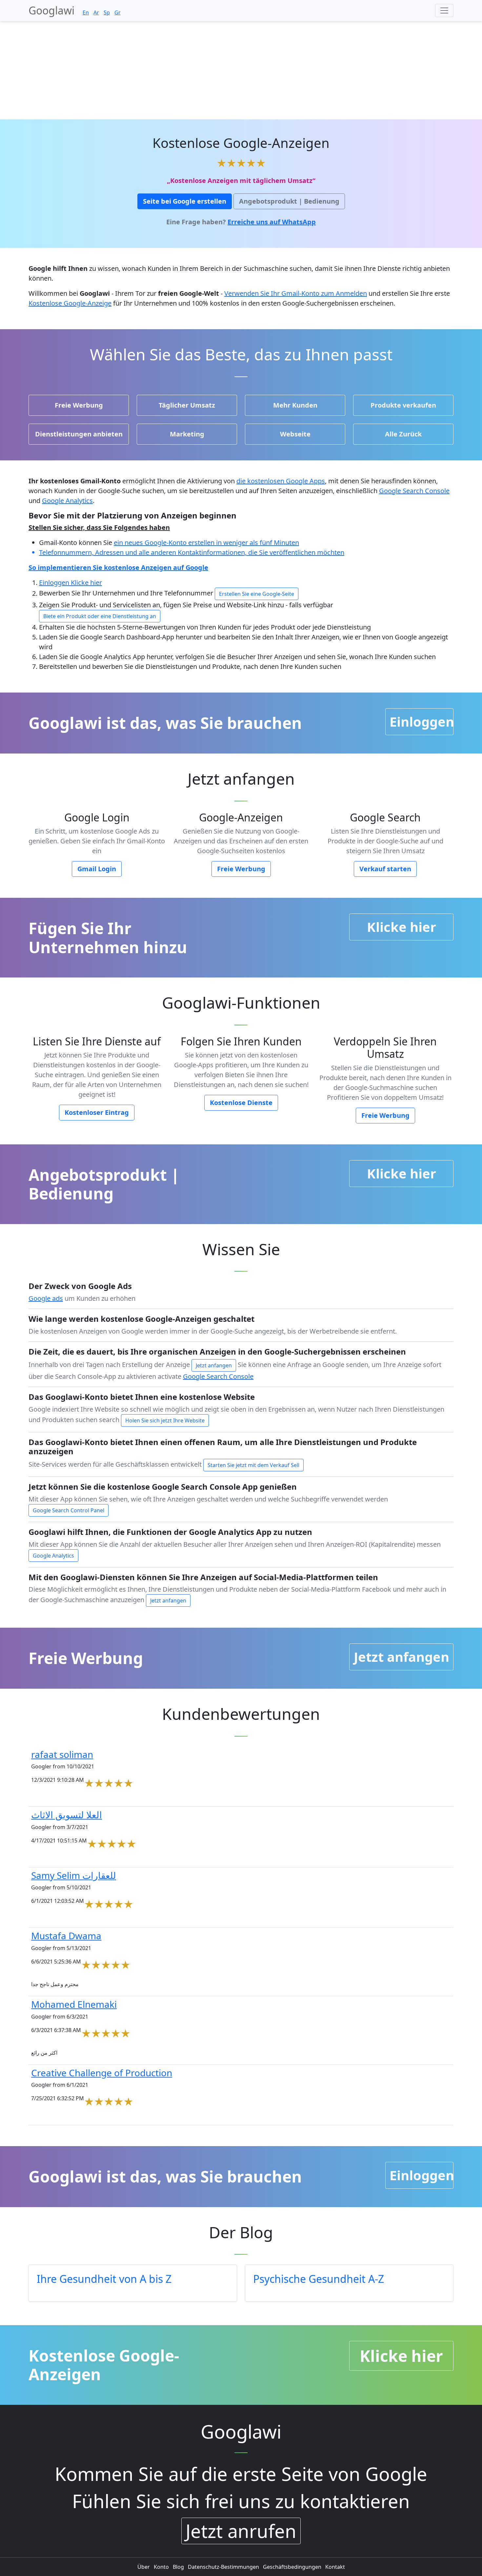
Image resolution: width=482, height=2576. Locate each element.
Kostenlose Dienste (241, 1103)
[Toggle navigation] (444, 10)
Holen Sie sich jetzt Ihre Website (165, 1420)
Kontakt (335, 2567)
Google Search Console (414, 491)
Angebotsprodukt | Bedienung (289, 201)
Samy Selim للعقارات (74, 1875)
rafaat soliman (62, 1754)
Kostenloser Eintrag (97, 1112)
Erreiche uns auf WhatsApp (272, 222)
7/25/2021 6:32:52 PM (58, 2098)
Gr (118, 12)
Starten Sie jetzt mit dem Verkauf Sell (253, 1465)
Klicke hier (86, 583)
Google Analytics (67, 501)
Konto (162, 2567)
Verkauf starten (385, 869)
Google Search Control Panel (69, 1510)
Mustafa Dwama (66, 1936)
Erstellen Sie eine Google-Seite (257, 594)
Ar (96, 12)
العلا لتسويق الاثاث (67, 1815)
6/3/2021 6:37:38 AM (56, 2030)
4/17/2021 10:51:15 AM (59, 1841)
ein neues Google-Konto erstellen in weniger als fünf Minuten (206, 543)
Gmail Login (97, 869)
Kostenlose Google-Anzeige (70, 303)
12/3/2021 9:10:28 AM (58, 1780)
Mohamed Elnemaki (74, 2004)
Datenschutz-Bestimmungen (224, 2567)
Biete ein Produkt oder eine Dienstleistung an (100, 616)
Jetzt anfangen (214, 1365)
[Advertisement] (241, 70)
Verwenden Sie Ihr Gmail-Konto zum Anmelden (296, 293)
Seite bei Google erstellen (185, 201)
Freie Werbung (241, 869)
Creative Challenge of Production (102, 2073)
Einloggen (55, 583)
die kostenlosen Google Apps (281, 481)
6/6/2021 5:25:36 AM (56, 1962)
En (86, 12)
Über (144, 2567)
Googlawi (51, 10)
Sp (107, 12)
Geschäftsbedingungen (293, 2567)
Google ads (46, 1298)
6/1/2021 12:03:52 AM (58, 1901)
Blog (179, 2567)
